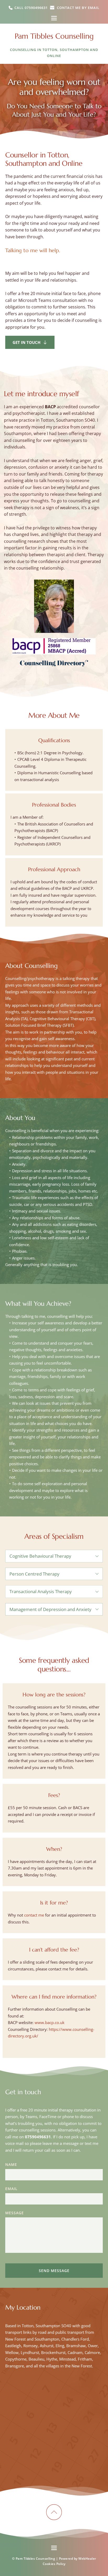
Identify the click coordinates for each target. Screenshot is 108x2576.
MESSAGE (15, 2213)
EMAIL (11, 2189)
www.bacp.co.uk (50, 2022)
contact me (34, 1915)
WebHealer (87, 2559)
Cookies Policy (54, 2564)
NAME (11, 2164)
